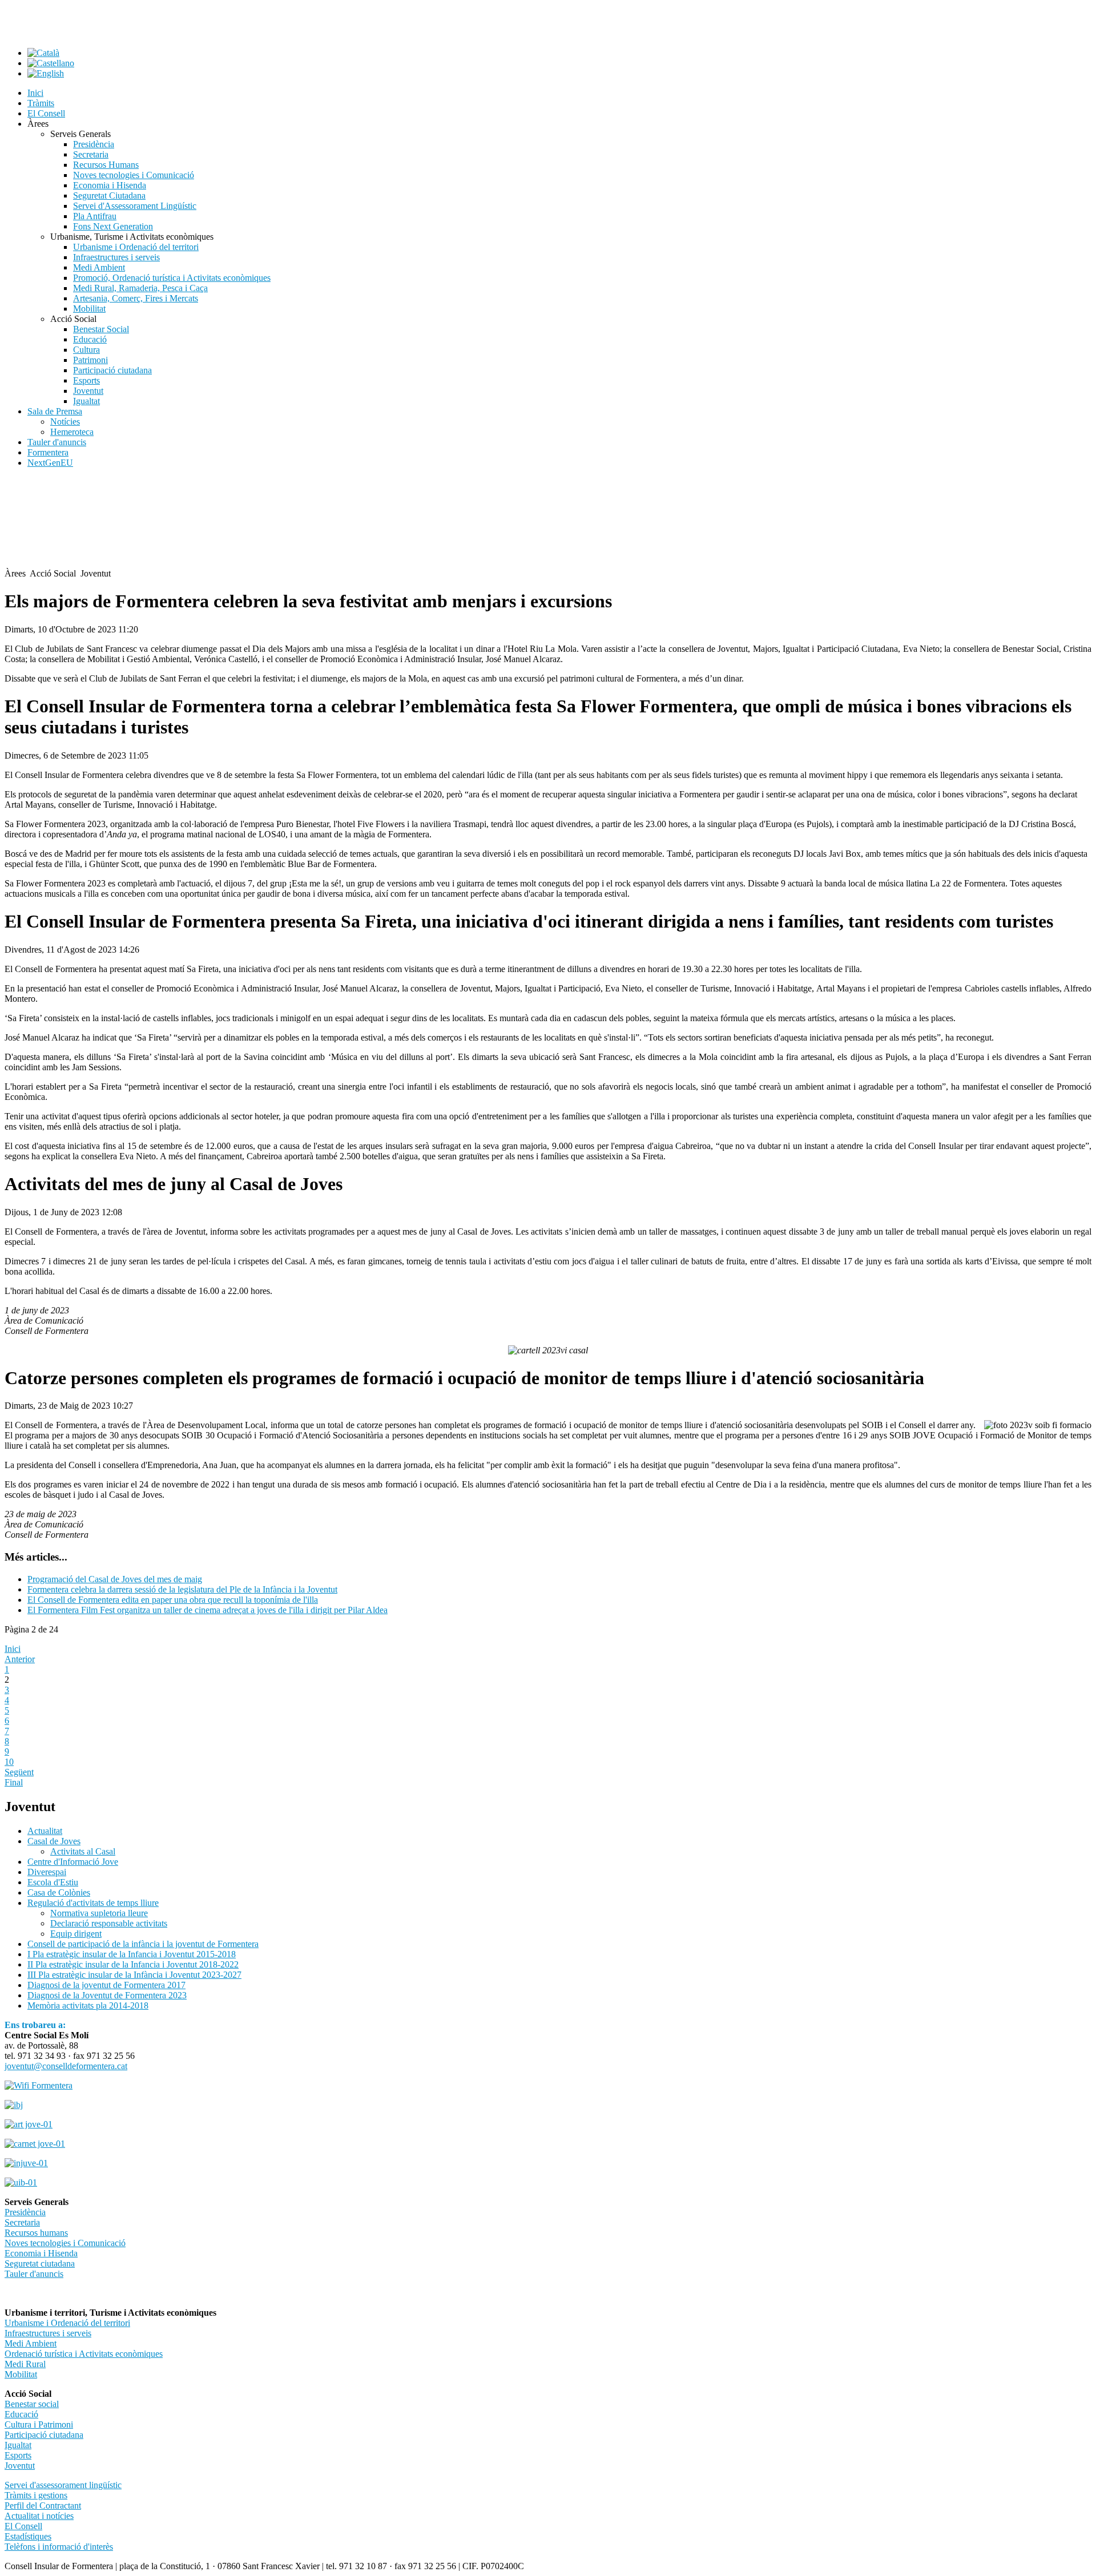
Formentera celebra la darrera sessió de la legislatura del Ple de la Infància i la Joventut (182, 1589)
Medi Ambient (31, 2343)
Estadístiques (28, 2536)
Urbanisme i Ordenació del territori (67, 2323)
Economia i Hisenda (41, 2253)
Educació (21, 2414)
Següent (19, 1772)
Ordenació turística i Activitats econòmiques (84, 2354)
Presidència (25, 2212)
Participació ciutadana (44, 2435)
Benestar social (32, 2404)
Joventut (20, 2466)
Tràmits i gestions (36, 2495)
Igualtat (18, 2445)
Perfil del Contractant (43, 2506)
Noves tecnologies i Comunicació (65, 2243)
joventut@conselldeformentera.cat (66, 2066)
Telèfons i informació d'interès (59, 2547)
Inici (13, 1649)
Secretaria (22, 2222)
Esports (18, 2455)
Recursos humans (36, 2233)
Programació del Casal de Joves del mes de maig (115, 1579)
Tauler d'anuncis (34, 2274)
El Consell (23, 2526)
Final (14, 1782)
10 (9, 1762)
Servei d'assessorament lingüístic (63, 2485)
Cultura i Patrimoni (39, 2424)
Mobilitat (21, 2374)
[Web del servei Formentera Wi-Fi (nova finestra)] (39, 2085)
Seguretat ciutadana (40, 2263)
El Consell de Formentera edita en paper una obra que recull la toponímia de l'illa (173, 1600)
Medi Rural (25, 2364)
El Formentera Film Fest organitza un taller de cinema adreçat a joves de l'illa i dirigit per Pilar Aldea (207, 1610)
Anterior (20, 1659)
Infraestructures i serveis (48, 2333)
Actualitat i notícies (39, 2516)
